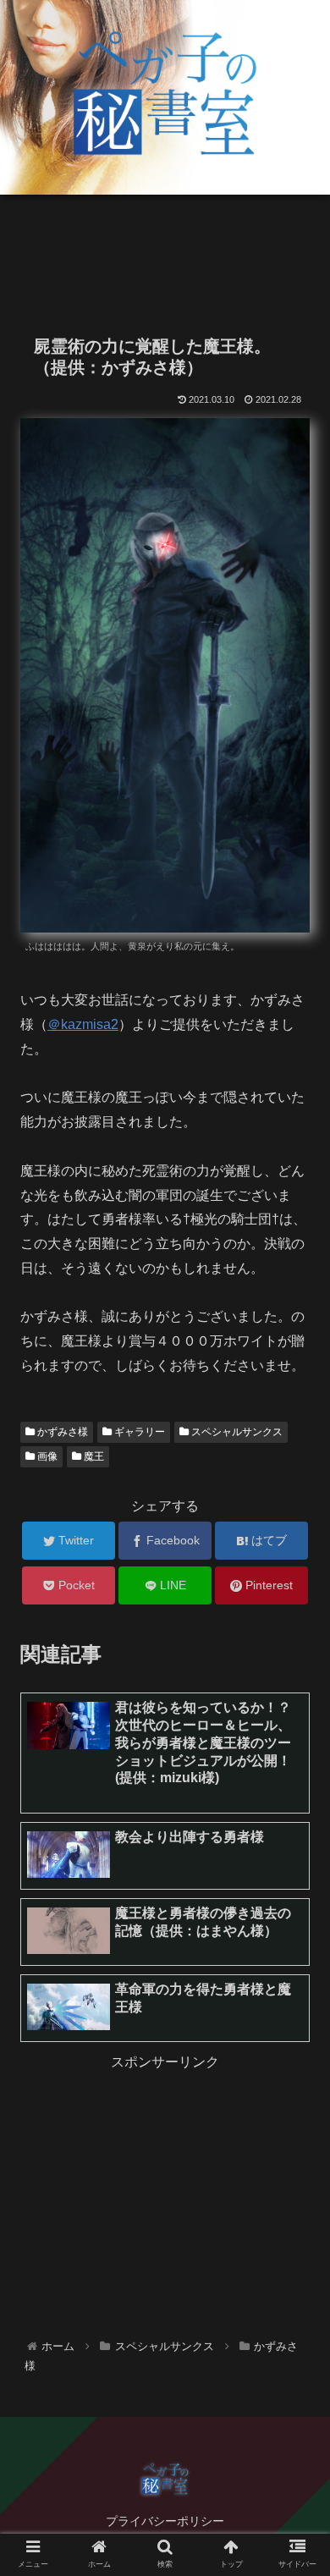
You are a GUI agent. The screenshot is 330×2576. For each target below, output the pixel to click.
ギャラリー (138, 1432)
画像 (46, 1456)
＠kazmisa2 (83, 1024)
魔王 (93, 1456)
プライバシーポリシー (165, 2521)
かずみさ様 (61, 1432)
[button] (297, 1818)
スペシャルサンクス (236, 1432)
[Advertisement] (165, 259)
